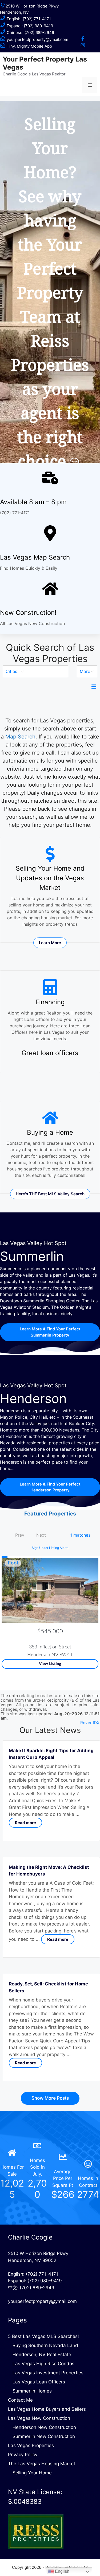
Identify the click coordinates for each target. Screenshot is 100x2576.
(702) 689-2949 (37, 2288)
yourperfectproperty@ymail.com (37, 39)
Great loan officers (50, 1053)
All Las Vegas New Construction (32, 623)
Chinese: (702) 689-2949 (30, 32)
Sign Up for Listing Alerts (50, 1548)
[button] (35, 671)
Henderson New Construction (44, 2427)
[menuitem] (35, 671)
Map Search (20, 737)
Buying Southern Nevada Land (45, 2345)
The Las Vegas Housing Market (42, 2464)
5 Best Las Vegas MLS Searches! (43, 2336)
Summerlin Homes (32, 2391)
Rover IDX (90, 1723)
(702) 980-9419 (45, 2281)
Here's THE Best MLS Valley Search (50, 1194)
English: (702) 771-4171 (28, 19)
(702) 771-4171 (15, 513)
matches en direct (54, 801)
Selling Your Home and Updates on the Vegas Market (50, 878)
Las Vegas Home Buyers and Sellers (47, 2409)
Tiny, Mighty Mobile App (29, 46)
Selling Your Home (32, 2473)
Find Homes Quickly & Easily (29, 568)
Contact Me (20, 2400)
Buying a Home (50, 1132)
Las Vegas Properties (31, 2445)
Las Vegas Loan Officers (39, 2382)
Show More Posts (50, 2098)
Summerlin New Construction (44, 2436)
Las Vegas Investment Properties (48, 2373)
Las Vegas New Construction (39, 2418)
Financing (50, 1002)
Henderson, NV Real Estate (42, 2355)
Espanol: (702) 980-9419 (29, 26)
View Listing (50, 1664)
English (62, 2571)
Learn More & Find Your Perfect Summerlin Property (50, 1332)
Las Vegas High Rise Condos (43, 2364)
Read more (25, 1823)
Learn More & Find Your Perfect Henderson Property (50, 1487)
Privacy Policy (23, 2455)
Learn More (50, 943)
